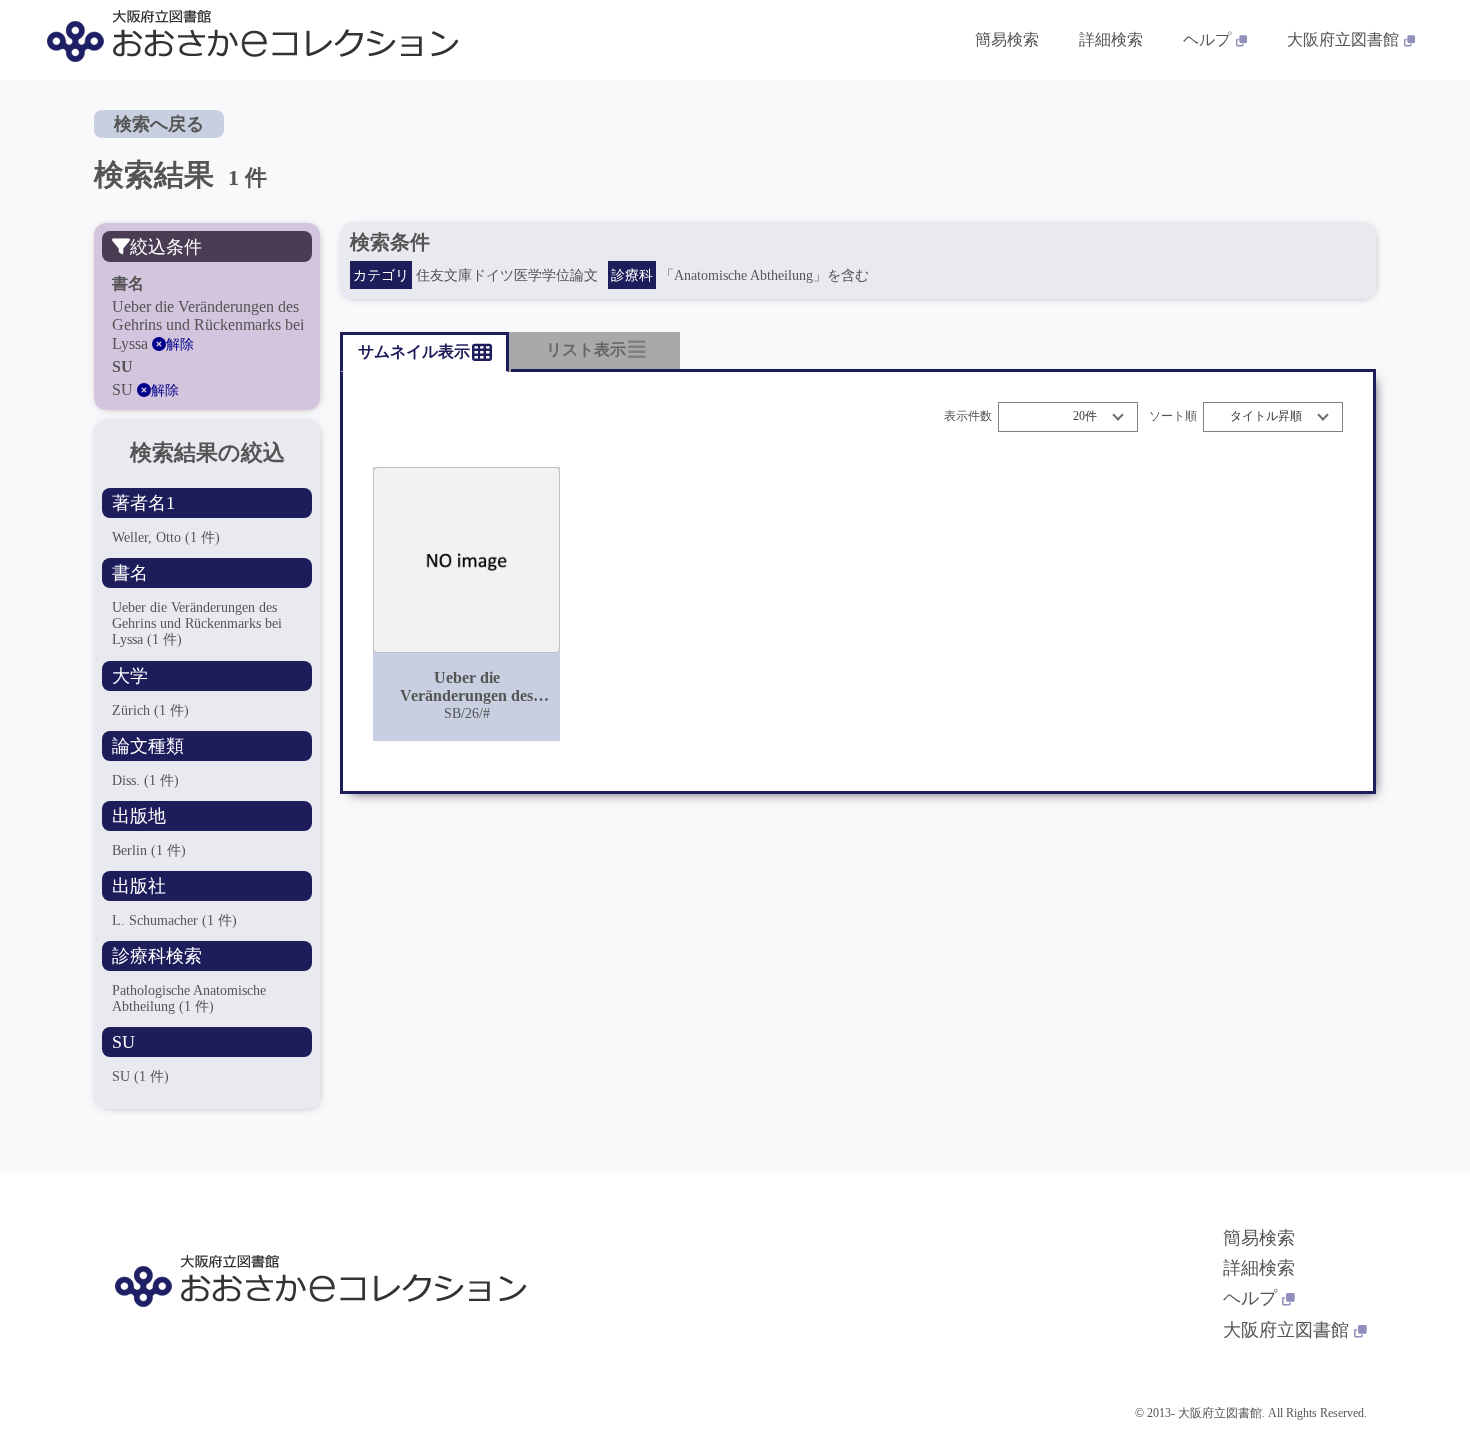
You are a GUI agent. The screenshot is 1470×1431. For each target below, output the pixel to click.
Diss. (145, 780)
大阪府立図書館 (1343, 39)
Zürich (150, 710)
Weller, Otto (166, 537)
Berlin (149, 850)
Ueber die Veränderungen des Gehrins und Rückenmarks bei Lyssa (197, 623)
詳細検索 (1111, 39)
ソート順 (1173, 416)
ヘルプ (1207, 39)
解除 (180, 344)
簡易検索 (1007, 39)
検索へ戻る (159, 124)
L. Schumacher (174, 920)
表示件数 (968, 416)
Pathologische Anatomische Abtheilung (189, 998)
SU (140, 1076)
